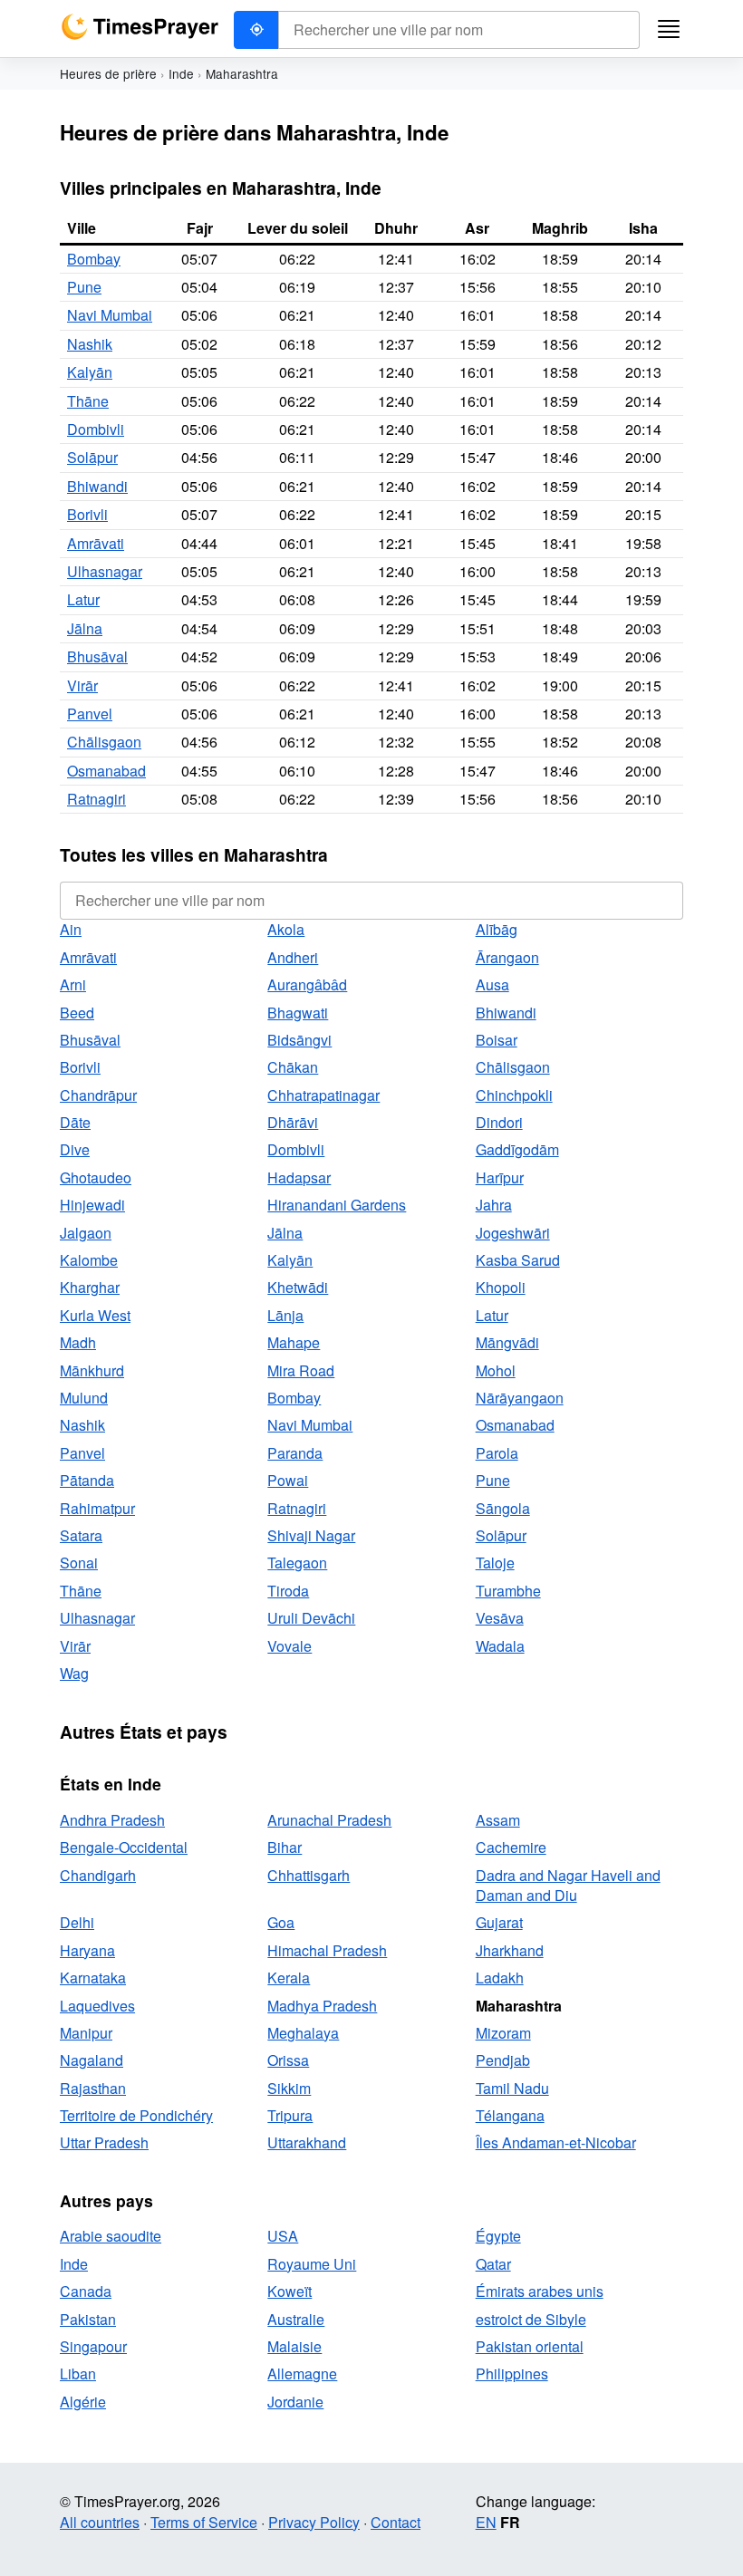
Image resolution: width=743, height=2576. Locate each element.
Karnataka (93, 1978)
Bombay (94, 259)
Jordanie (295, 2402)
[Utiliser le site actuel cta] (256, 30)
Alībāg (497, 929)
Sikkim (289, 2088)
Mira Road (301, 1370)
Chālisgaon (104, 742)
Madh (78, 1342)
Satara (81, 1535)
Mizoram (503, 2033)
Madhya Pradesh (322, 2006)
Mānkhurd (92, 1370)
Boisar (497, 1040)
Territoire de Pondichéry (136, 2115)
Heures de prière (108, 73)
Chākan (293, 1067)
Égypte (498, 2236)
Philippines (512, 2373)
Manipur (86, 2033)
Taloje (495, 1563)
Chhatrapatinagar (323, 1095)
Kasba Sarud (518, 1260)
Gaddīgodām (517, 1149)
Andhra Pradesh (112, 1820)
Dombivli (96, 429)
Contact (396, 2522)
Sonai (79, 1563)
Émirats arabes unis (540, 2291)
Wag (74, 1673)
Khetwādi (298, 1287)
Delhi (77, 1922)
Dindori (499, 1122)
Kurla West (95, 1315)
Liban (78, 2373)
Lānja (285, 1315)
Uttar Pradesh (104, 2142)
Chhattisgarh (309, 1875)
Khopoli (501, 1287)
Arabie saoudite (111, 2236)
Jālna (85, 628)
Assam (498, 1820)
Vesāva (500, 1618)
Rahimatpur (97, 1508)
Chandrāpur (98, 1095)
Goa (281, 1922)
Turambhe (508, 1591)
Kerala (289, 1978)
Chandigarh (98, 1875)
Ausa (492, 984)
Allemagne (302, 2373)
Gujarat (499, 1922)
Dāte (75, 1122)
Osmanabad (106, 771)
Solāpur (92, 457)
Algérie (83, 2402)
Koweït (289, 2291)
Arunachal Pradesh (329, 1820)
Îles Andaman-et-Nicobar (556, 2142)
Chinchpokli (514, 1095)
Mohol (496, 1370)
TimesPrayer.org (140, 27)
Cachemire (511, 1847)
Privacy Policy (314, 2522)
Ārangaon (507, 957)
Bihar (285, 1847)
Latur (83, 599)
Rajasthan (93, 2088)
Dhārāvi (293, 1122)
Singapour (93, 2346)
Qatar (493, 2264)
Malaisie (294, 2346)
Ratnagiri (96, 799)
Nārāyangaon (520, 1398)
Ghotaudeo (96, 1177)
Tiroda (288, 1591)
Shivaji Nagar (311, 1535)
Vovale (289, 1646)
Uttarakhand (307, 2142)
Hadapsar (299, 1177)
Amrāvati (96, 543)
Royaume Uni (312, 2264)
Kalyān (90, 372)
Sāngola (503, 1508)
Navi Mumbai (110, 315)
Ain (71, 929)
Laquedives (97, 2006)
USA (283, 2236)
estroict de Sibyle (531, 2319)
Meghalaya (303, 2033)
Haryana (87, 1950)
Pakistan (88, 2319)
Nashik (90, 344)
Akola (286, 929)
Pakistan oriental (530, 2346)
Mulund (84, 1398)
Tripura (290, 2115)
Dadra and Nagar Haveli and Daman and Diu (568, 1885)
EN (486, 2522)
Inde (181, 73)
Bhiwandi (97, 486)
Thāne (88, 401)
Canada (86, 2291)
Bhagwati (298, 1013)
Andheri (293, 957)
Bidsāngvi (299, 1040)
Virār (82, 685)
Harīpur (500, 1177)
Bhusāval (97, 656)
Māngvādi (507, 1342)
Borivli (87, 514)
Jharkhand (510, 1950)
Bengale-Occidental (124, 1847)
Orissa (288, 2060)
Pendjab (503, 2060)
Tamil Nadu (512, 2088)
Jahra (494, 1205)
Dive (75, 1149)
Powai (288, 1480)
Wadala (500, 1646)
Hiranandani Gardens (337, 1205)
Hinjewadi (92, 1205)
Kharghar (90, 1287)
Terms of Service (204, 2522)
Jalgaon (86, 1233)
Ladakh (500, 1978)
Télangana (510, 2115)
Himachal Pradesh (327, 1950)
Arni (73, 984)
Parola (497, 1453)
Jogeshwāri (513, 1233)
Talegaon (297, 1563)
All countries (100, 2522)
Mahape (294, 1342)
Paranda (295, 1453)
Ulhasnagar (105, 571)
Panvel (90, 714)
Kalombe (89, 1260)
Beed (77, 1013)
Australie (296, 2319)
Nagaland (92, 2060)
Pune (84, 287)
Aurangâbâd (307, 984)
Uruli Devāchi (311, 1618)
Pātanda (87, 1480)
